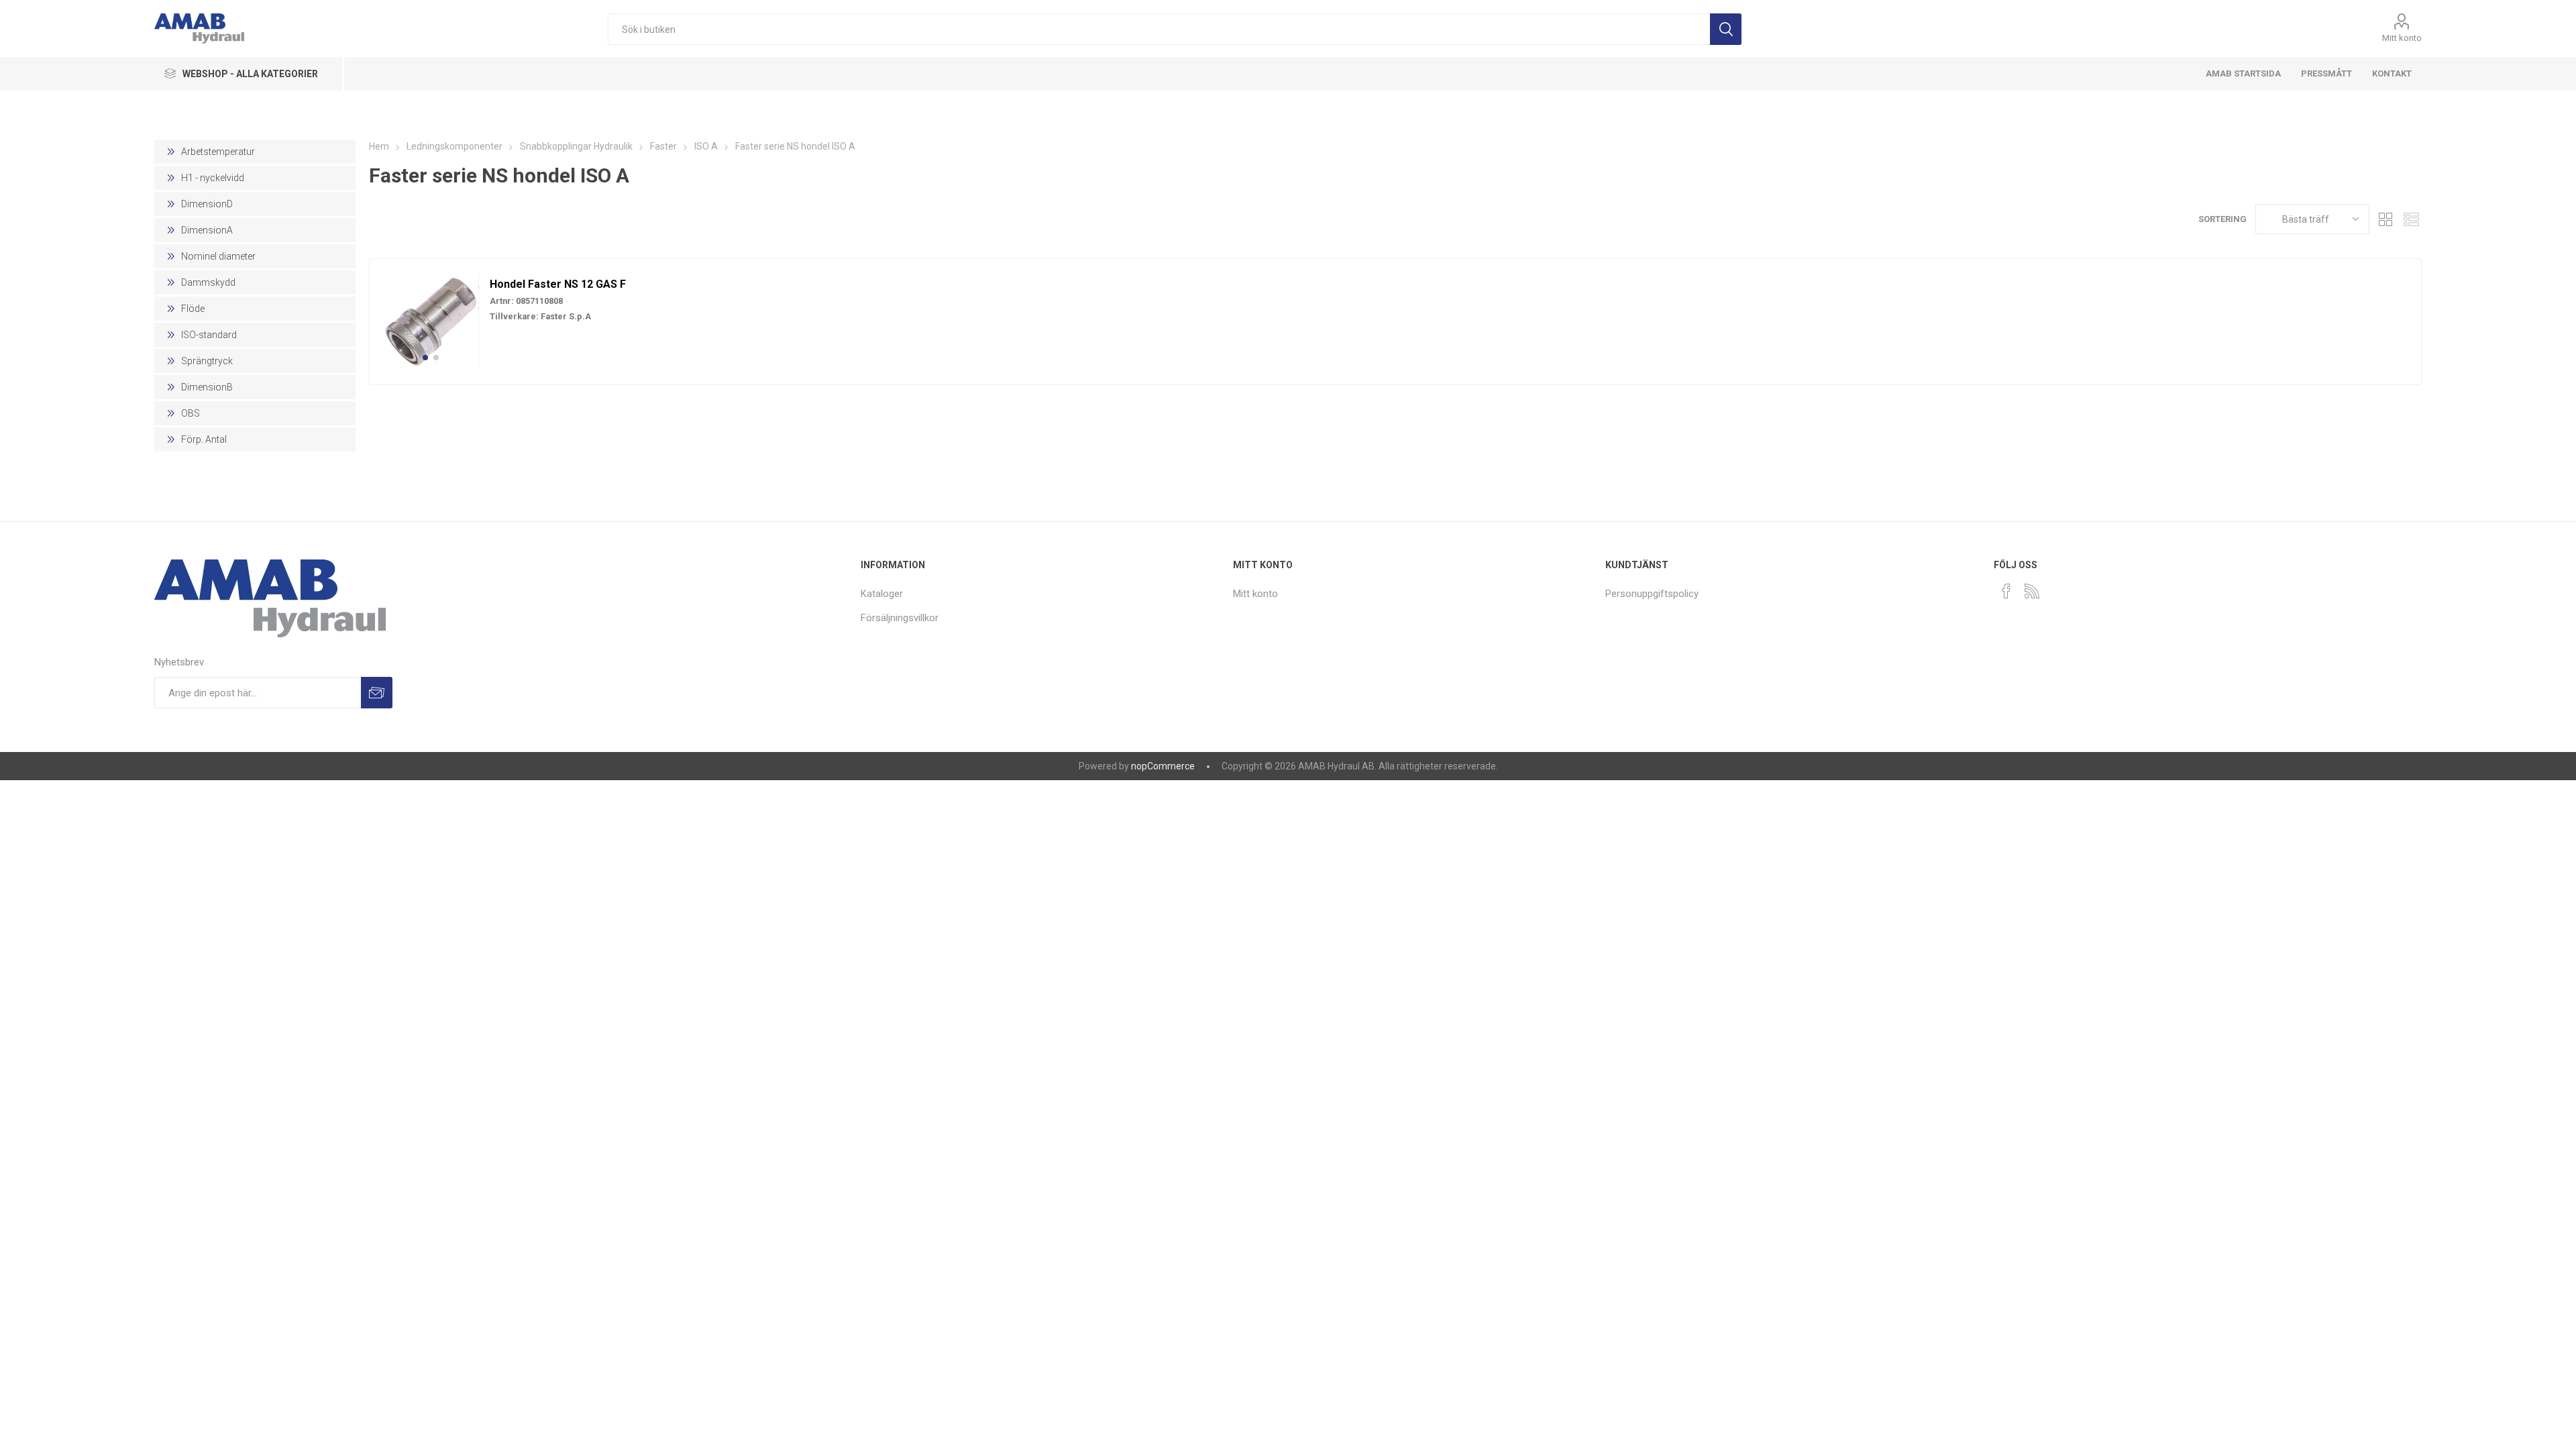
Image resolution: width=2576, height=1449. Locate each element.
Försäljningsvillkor (900, 618)
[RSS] (2032, 591)
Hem (379, 146)
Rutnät (2386, 219)
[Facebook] (2006, 591)
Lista (2412, 219)
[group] (431, 320)
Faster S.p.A (566, 316)
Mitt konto (2402, 38)
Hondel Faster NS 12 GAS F (558, 284)
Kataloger (882, 594)
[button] (425, 358)
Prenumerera (377, 693)
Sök (1726, 29)
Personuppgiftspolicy (1652, 594)
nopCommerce (1163, 766)
